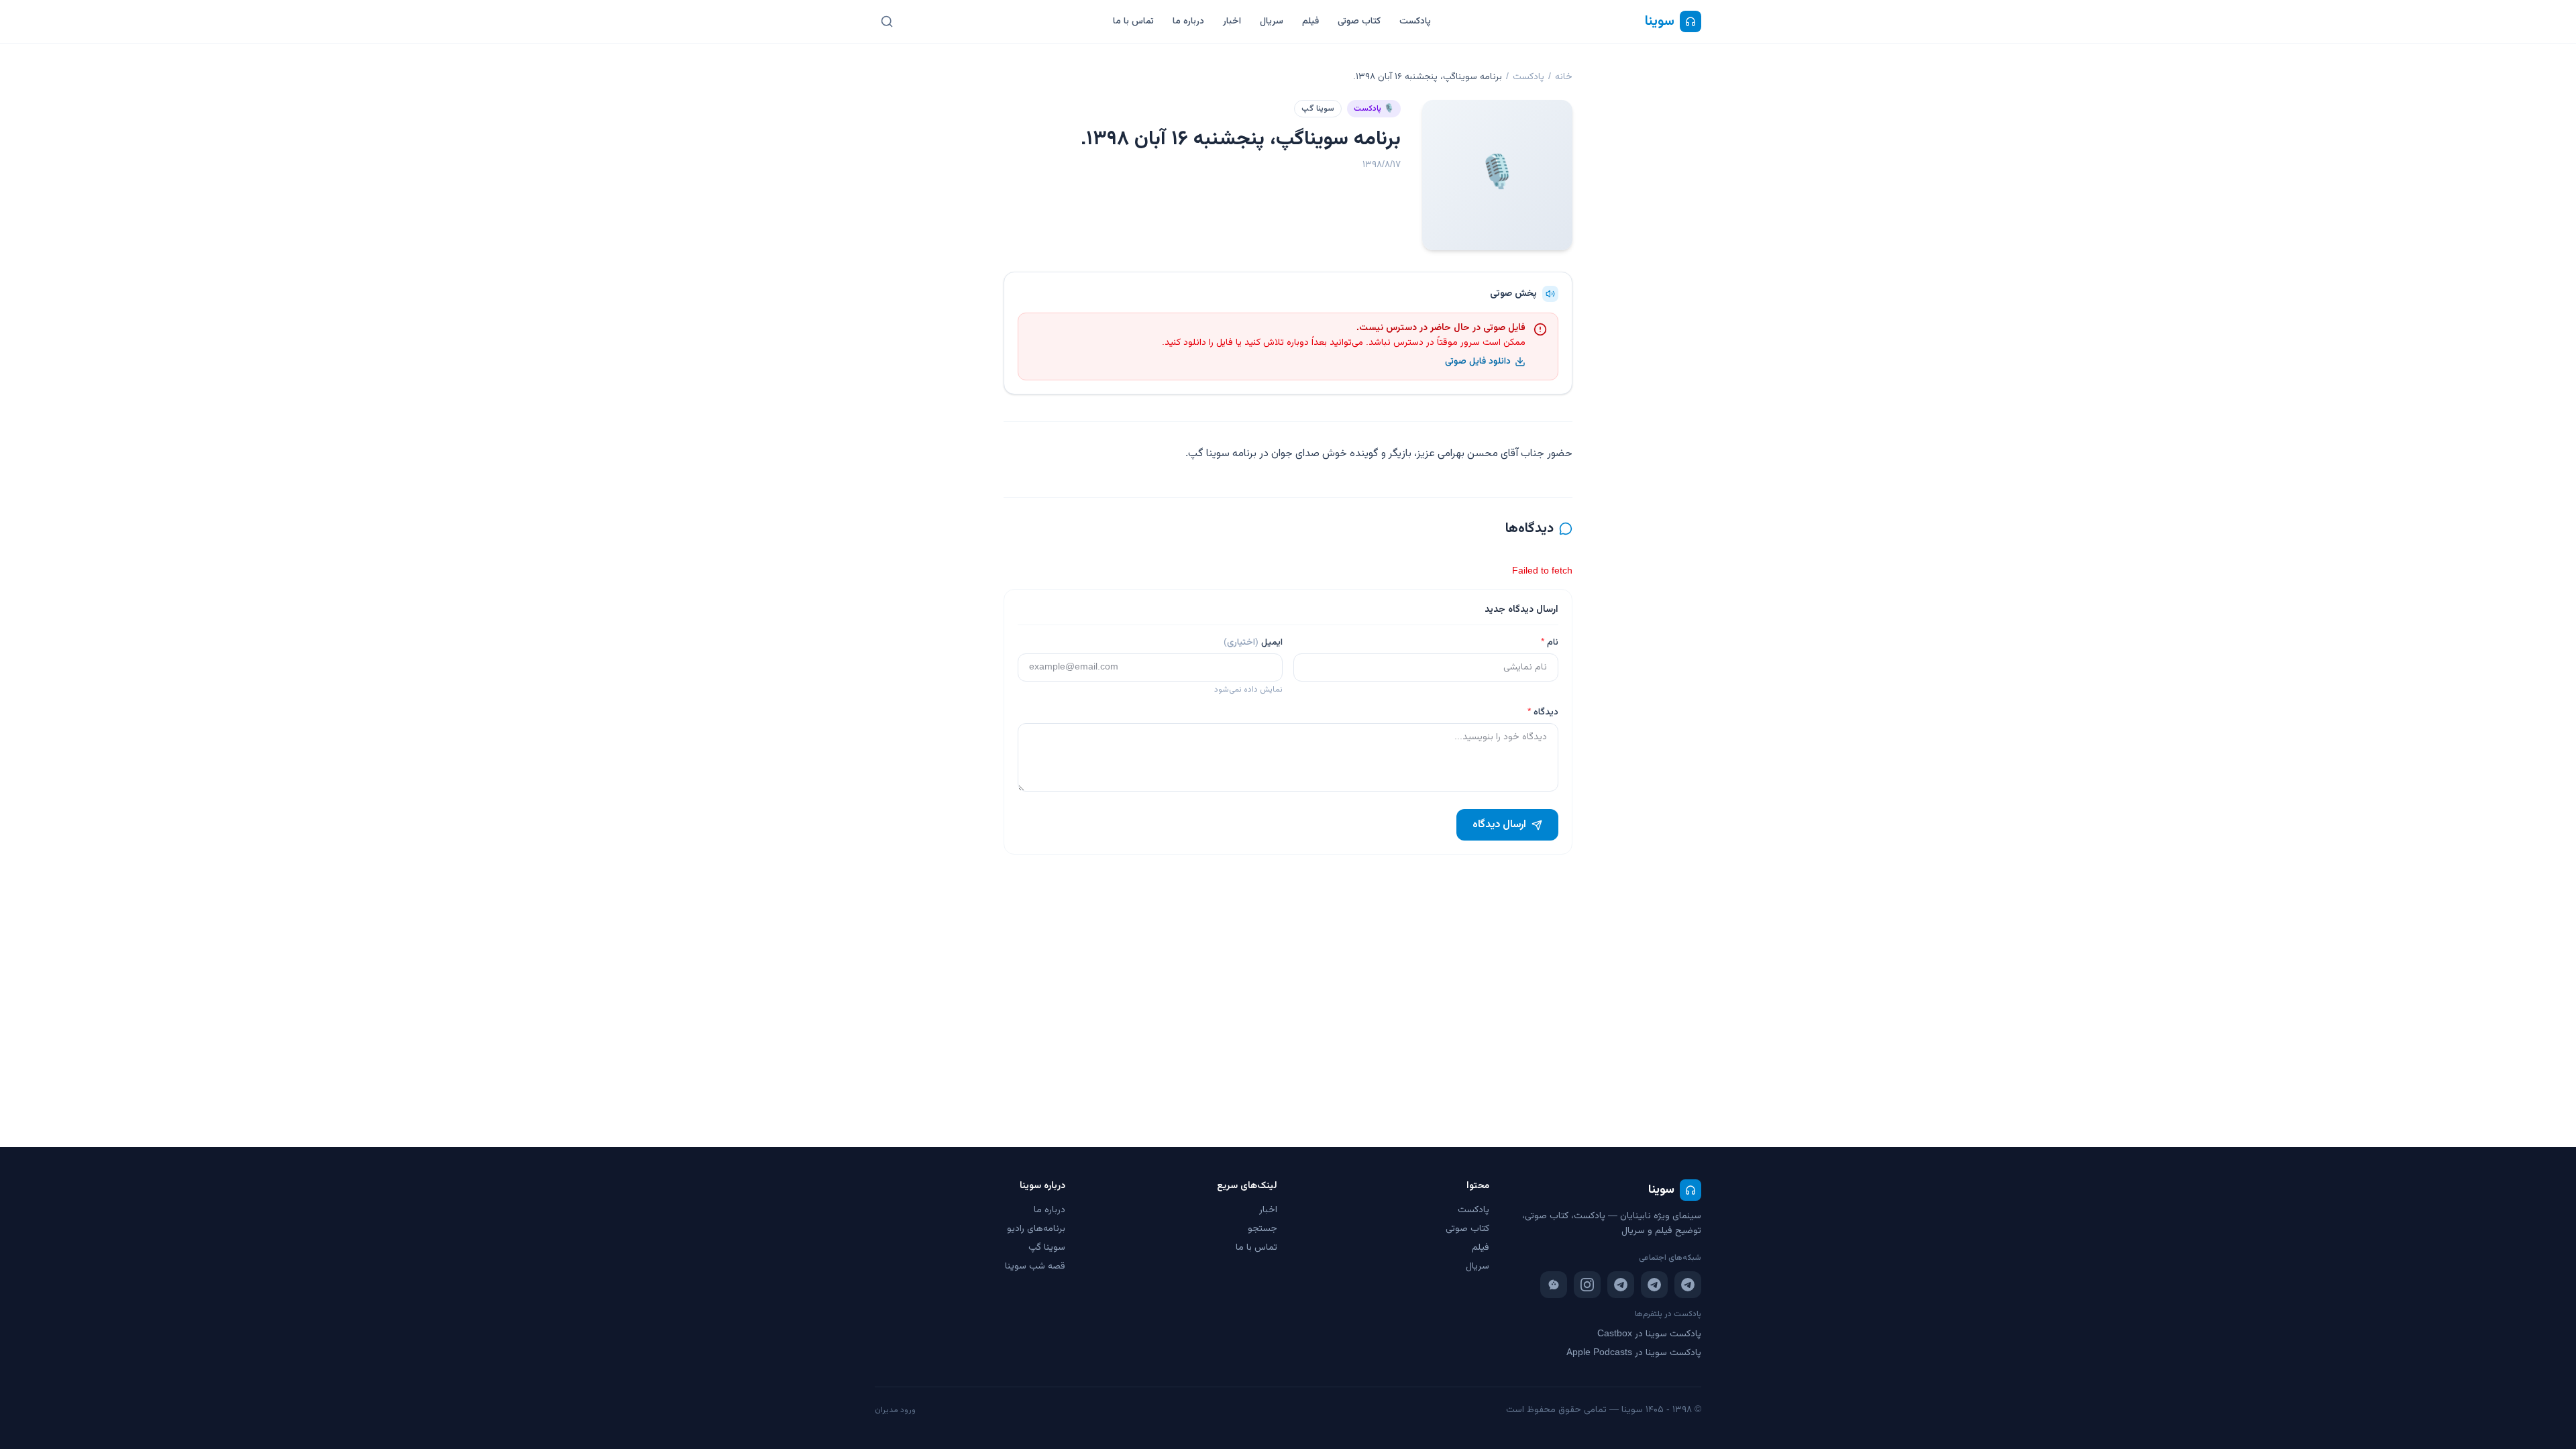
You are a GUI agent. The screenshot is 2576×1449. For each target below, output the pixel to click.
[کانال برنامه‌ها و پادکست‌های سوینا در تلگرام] (1654, 1285)
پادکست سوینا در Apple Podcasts (1634, 1353)
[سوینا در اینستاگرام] (1587, 1285)
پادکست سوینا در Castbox (1649, 1334)
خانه (1564, 77)
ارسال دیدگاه (1499, 825)
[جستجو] (887, 21)
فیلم (1310, 21)
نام (1550, 643)
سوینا (1660, 21)
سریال (1272, 21)
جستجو (1263, 1229)
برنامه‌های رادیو (1036, 1229)
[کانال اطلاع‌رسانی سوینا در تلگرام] (1688, 1285)
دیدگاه (1543, 712)
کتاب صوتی (1359, 21)
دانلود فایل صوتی (1478, 362)
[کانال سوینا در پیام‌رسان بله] (1554, 1285)
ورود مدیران (895, 1410)
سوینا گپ (1318, 109)
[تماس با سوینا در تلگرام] (1621, 1285)
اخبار (1232, 21)
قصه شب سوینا (1035, 1267)
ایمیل (1253, 643)
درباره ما (1188, 21)
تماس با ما (1133, 21)
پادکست (1415, 21)
